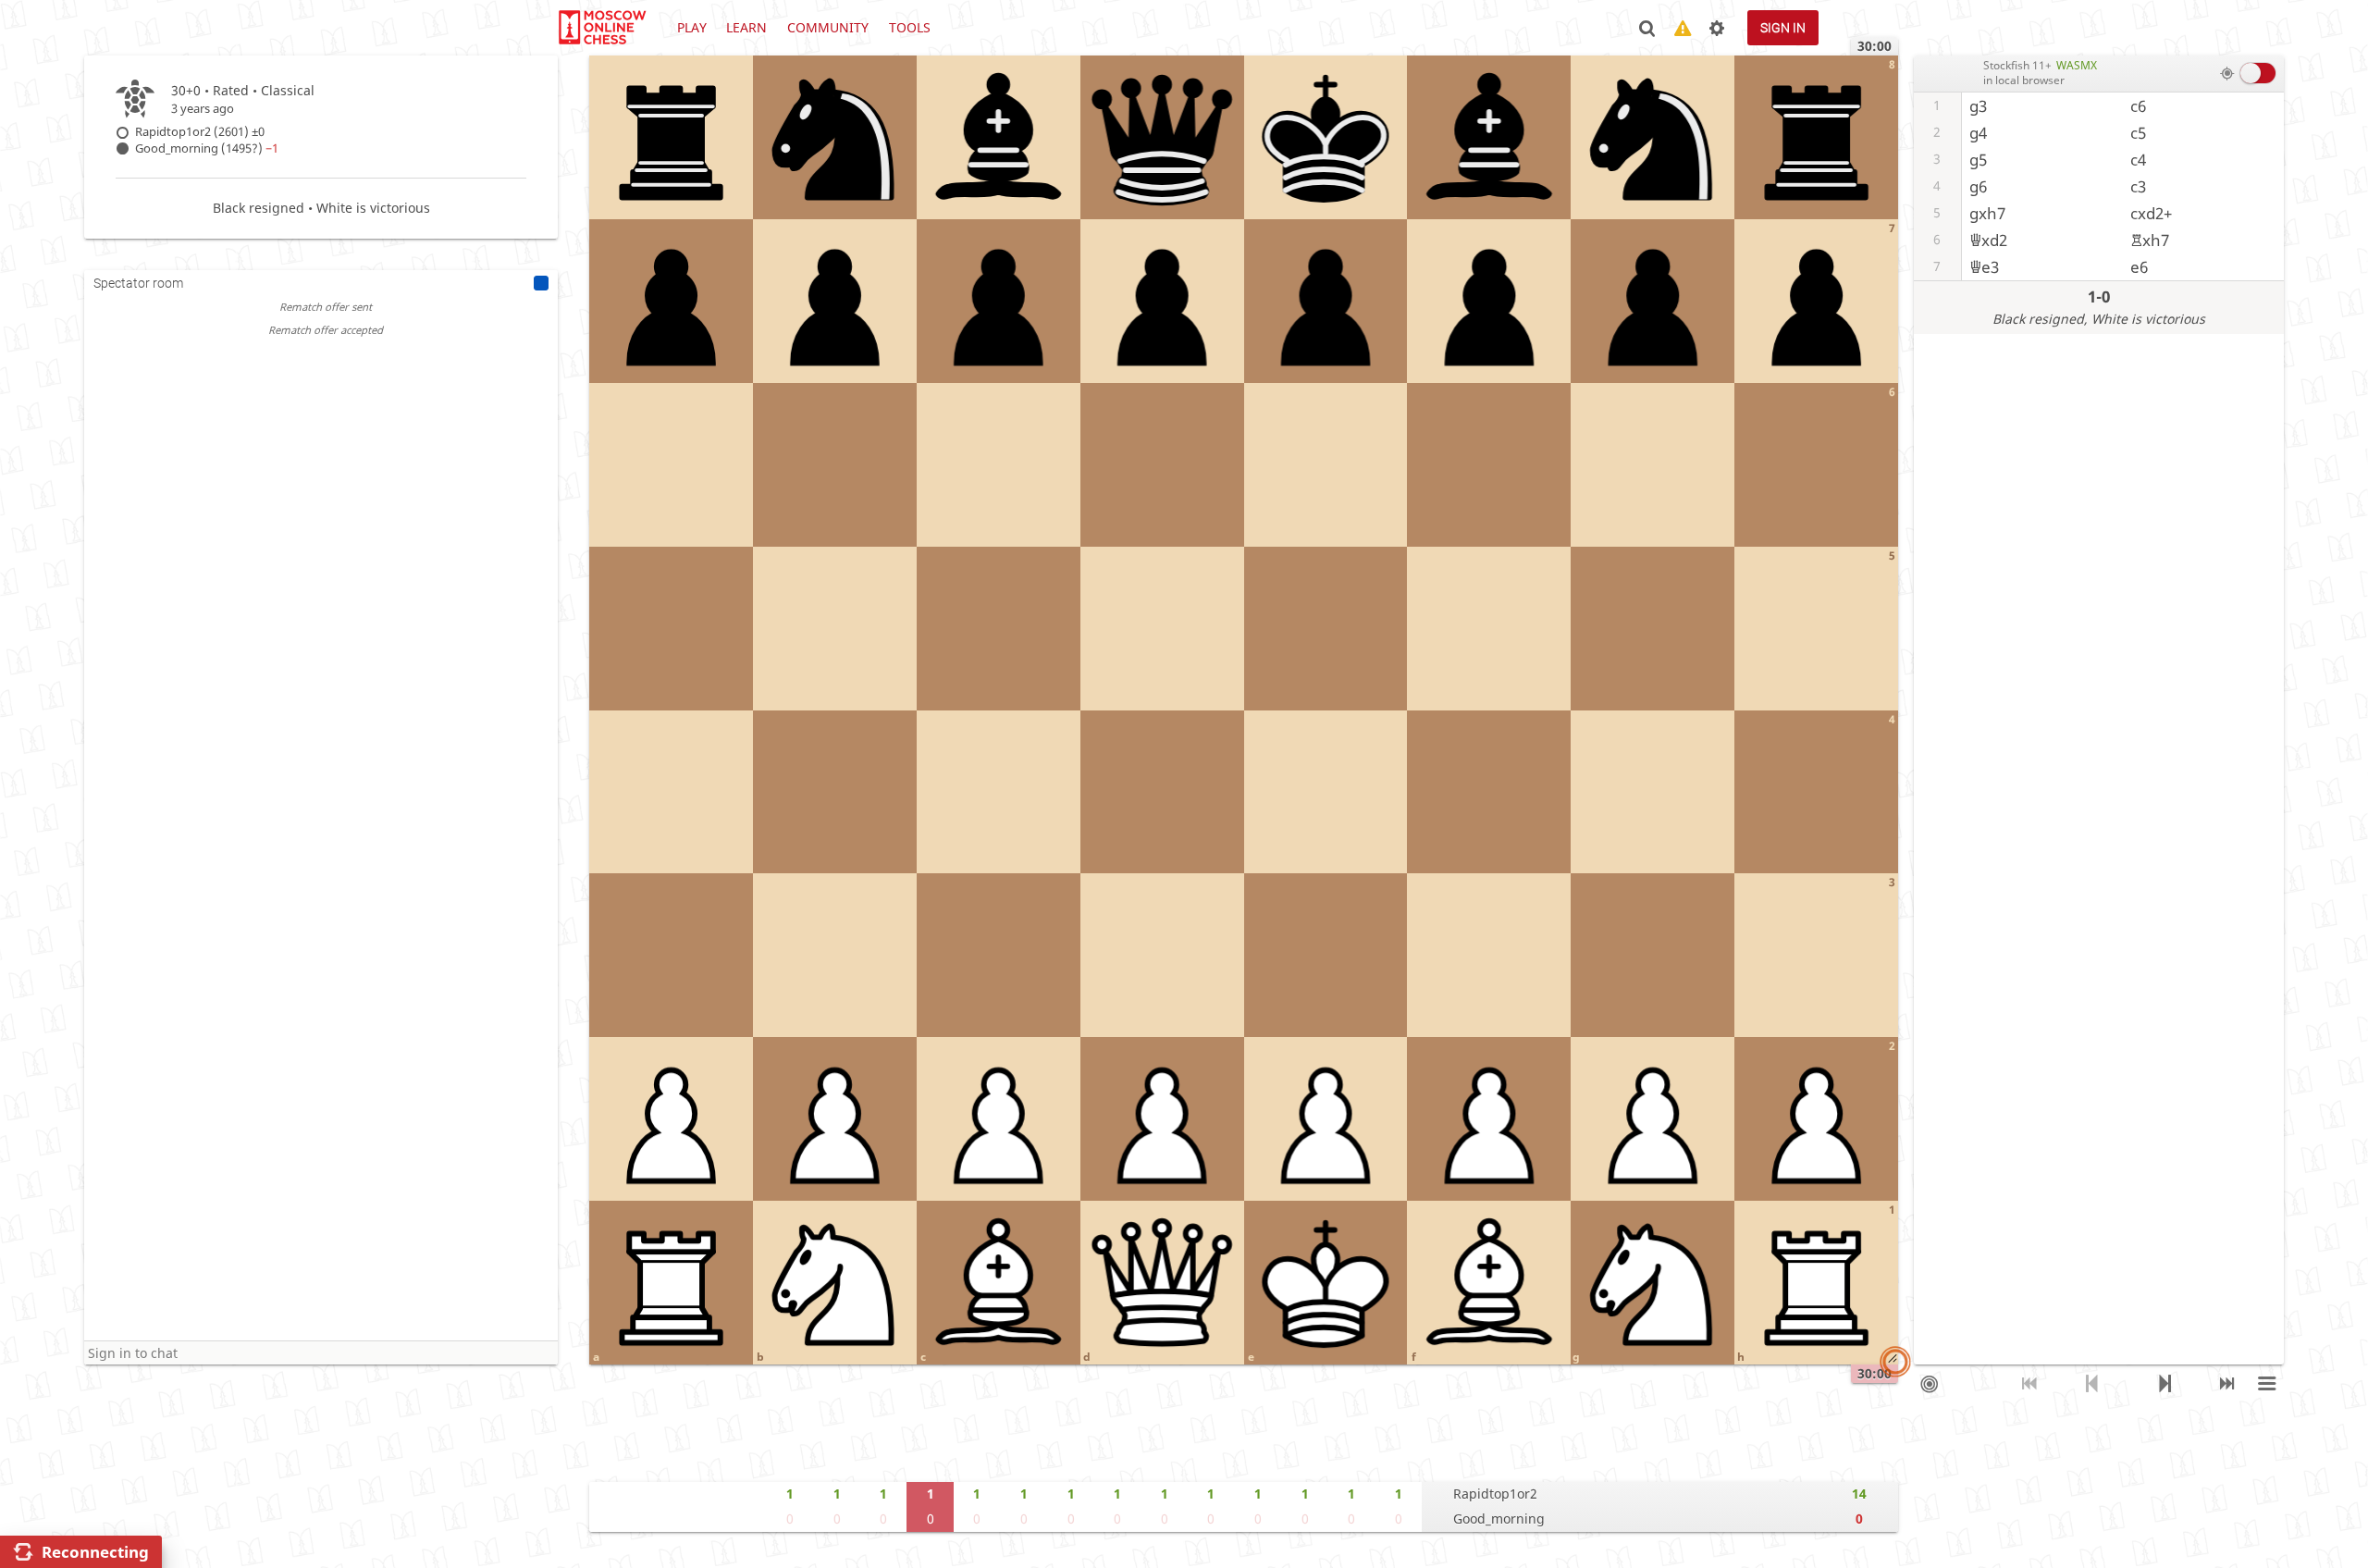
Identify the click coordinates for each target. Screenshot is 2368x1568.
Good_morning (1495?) (207, 148)
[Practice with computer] (1930, 1384)
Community (828, 27)
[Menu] (2268, 1384)
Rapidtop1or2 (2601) (200, 132)
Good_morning (1499, 1519)
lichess (601, 28)
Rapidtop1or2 (1495, 1494)
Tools (910, 27)
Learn (746, 27)
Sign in (1783, 28)
